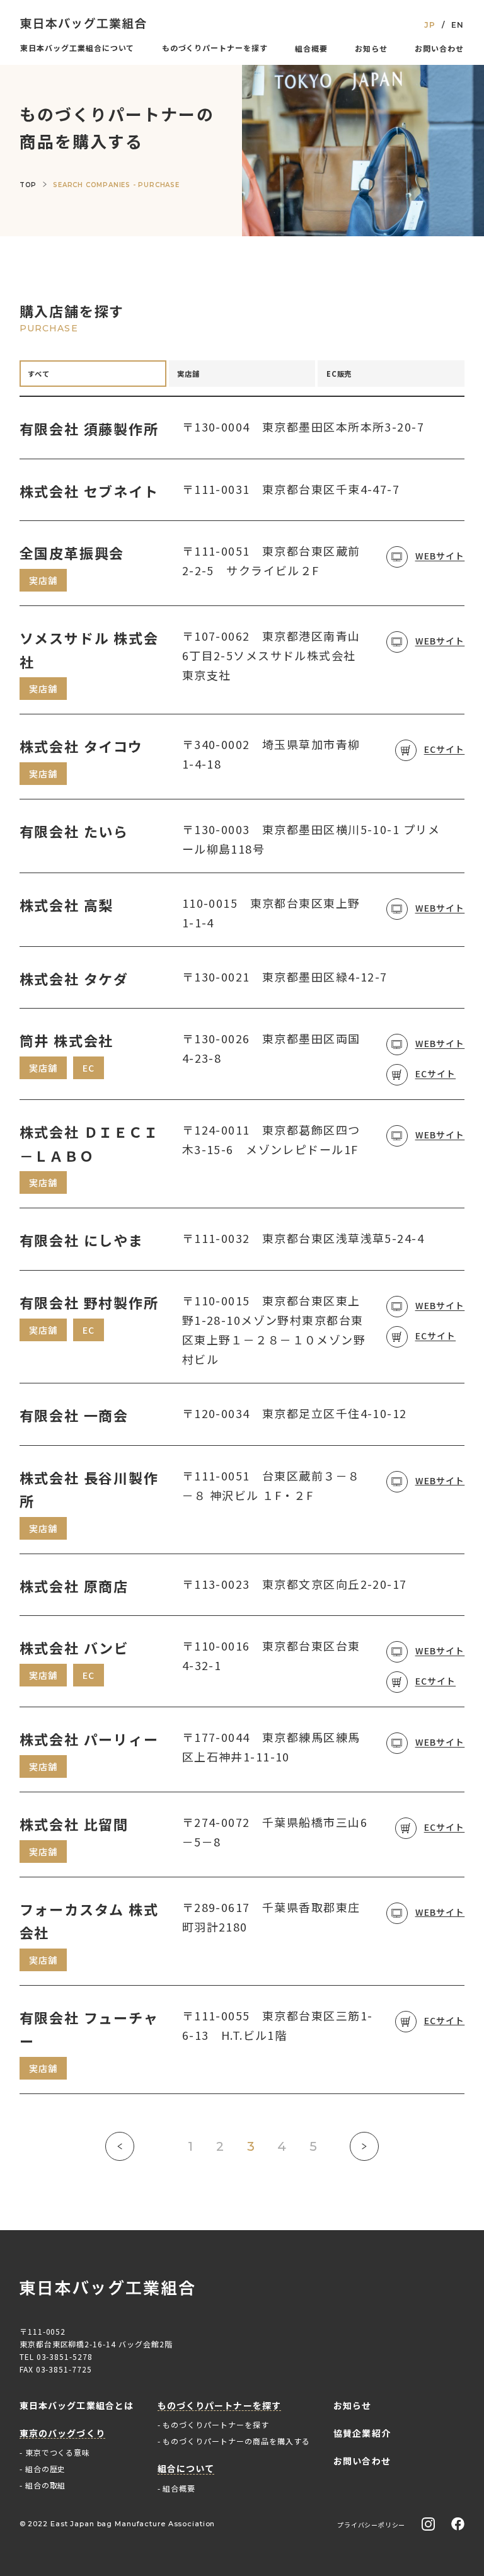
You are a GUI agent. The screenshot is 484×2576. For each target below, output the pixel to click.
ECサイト (445, 749)
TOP (28, 185)
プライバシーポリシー (371, 2525)
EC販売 (339, 374)
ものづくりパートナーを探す (216, 2424)
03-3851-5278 (65, 2356)
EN (458, 25)
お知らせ (371, 48)
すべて (39, 374)
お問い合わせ (439, 48)
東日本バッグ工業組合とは (77, 2406)
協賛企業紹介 (362, 2433)
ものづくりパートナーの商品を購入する (236, 2441)
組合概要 (311, 48)
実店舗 (188, 374)
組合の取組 (46, 2485)
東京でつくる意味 (58, 2452)
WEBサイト (440, 556)
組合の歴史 (46, 2469)
